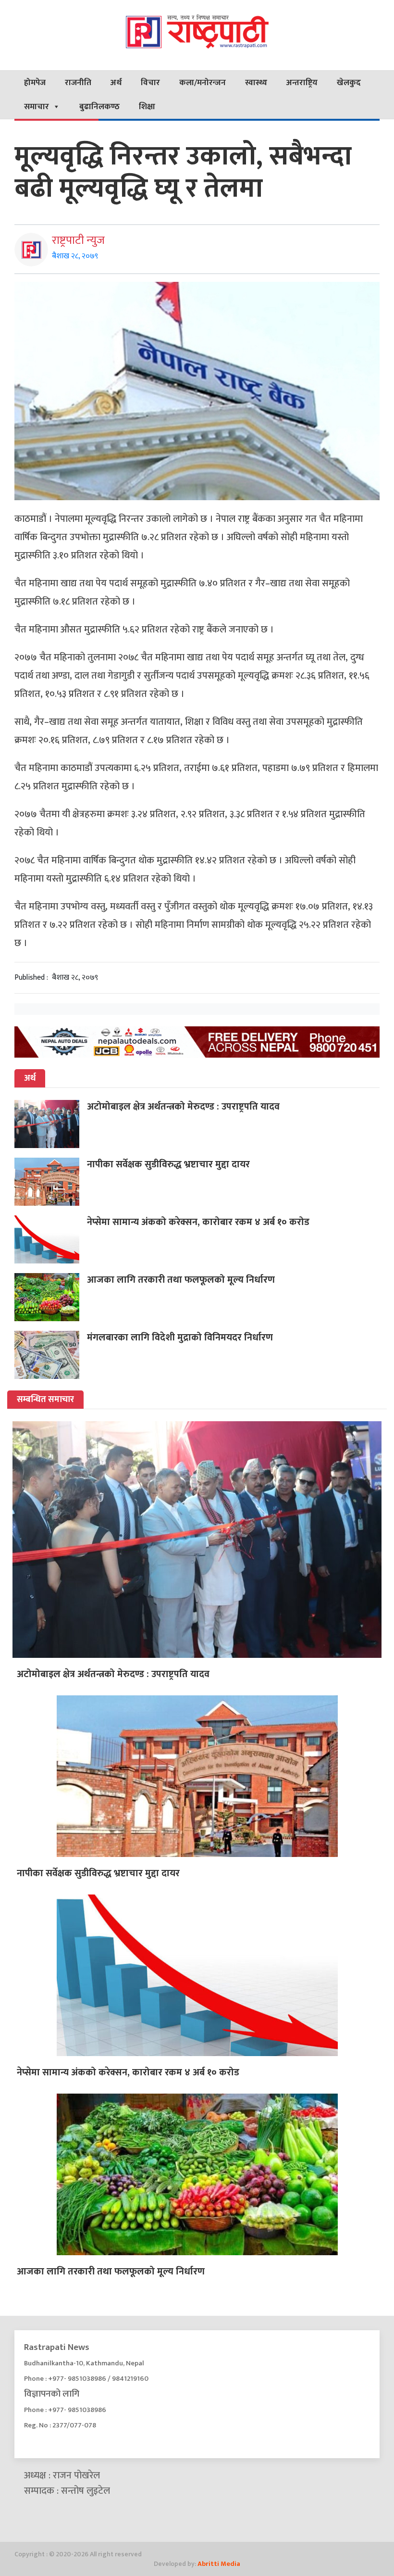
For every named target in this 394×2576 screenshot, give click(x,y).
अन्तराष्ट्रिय (302, 83)
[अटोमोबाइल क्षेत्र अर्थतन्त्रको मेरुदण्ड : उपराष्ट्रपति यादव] (51, 1124)
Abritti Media (219, 2564)
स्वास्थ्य (256, 83)
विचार (150, 83)
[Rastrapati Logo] (197, 31)
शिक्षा (147, 107)
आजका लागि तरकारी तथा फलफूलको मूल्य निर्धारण (181, 1280)
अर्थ (116, 83)
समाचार (37, 107)
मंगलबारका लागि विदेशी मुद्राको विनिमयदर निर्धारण (180, 1338)
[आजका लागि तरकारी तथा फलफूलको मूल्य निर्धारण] (51, 1297)
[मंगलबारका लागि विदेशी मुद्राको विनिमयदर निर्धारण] (51, 1355)
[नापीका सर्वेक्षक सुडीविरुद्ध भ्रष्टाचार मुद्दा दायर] (51, 1182)
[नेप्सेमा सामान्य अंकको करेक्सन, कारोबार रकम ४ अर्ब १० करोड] (51, 1239)
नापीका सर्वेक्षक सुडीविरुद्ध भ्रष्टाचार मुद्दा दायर (168, 1164)
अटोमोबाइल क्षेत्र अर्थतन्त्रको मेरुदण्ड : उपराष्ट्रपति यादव (183, 1107)
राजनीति (78, 83)
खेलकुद (349, 83)
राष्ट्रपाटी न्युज (78, 240)
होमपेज (35, 83)
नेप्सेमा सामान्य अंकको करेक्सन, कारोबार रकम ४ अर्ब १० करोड (198, 1222)
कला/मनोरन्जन (203, 83)
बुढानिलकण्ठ (99, 107)
